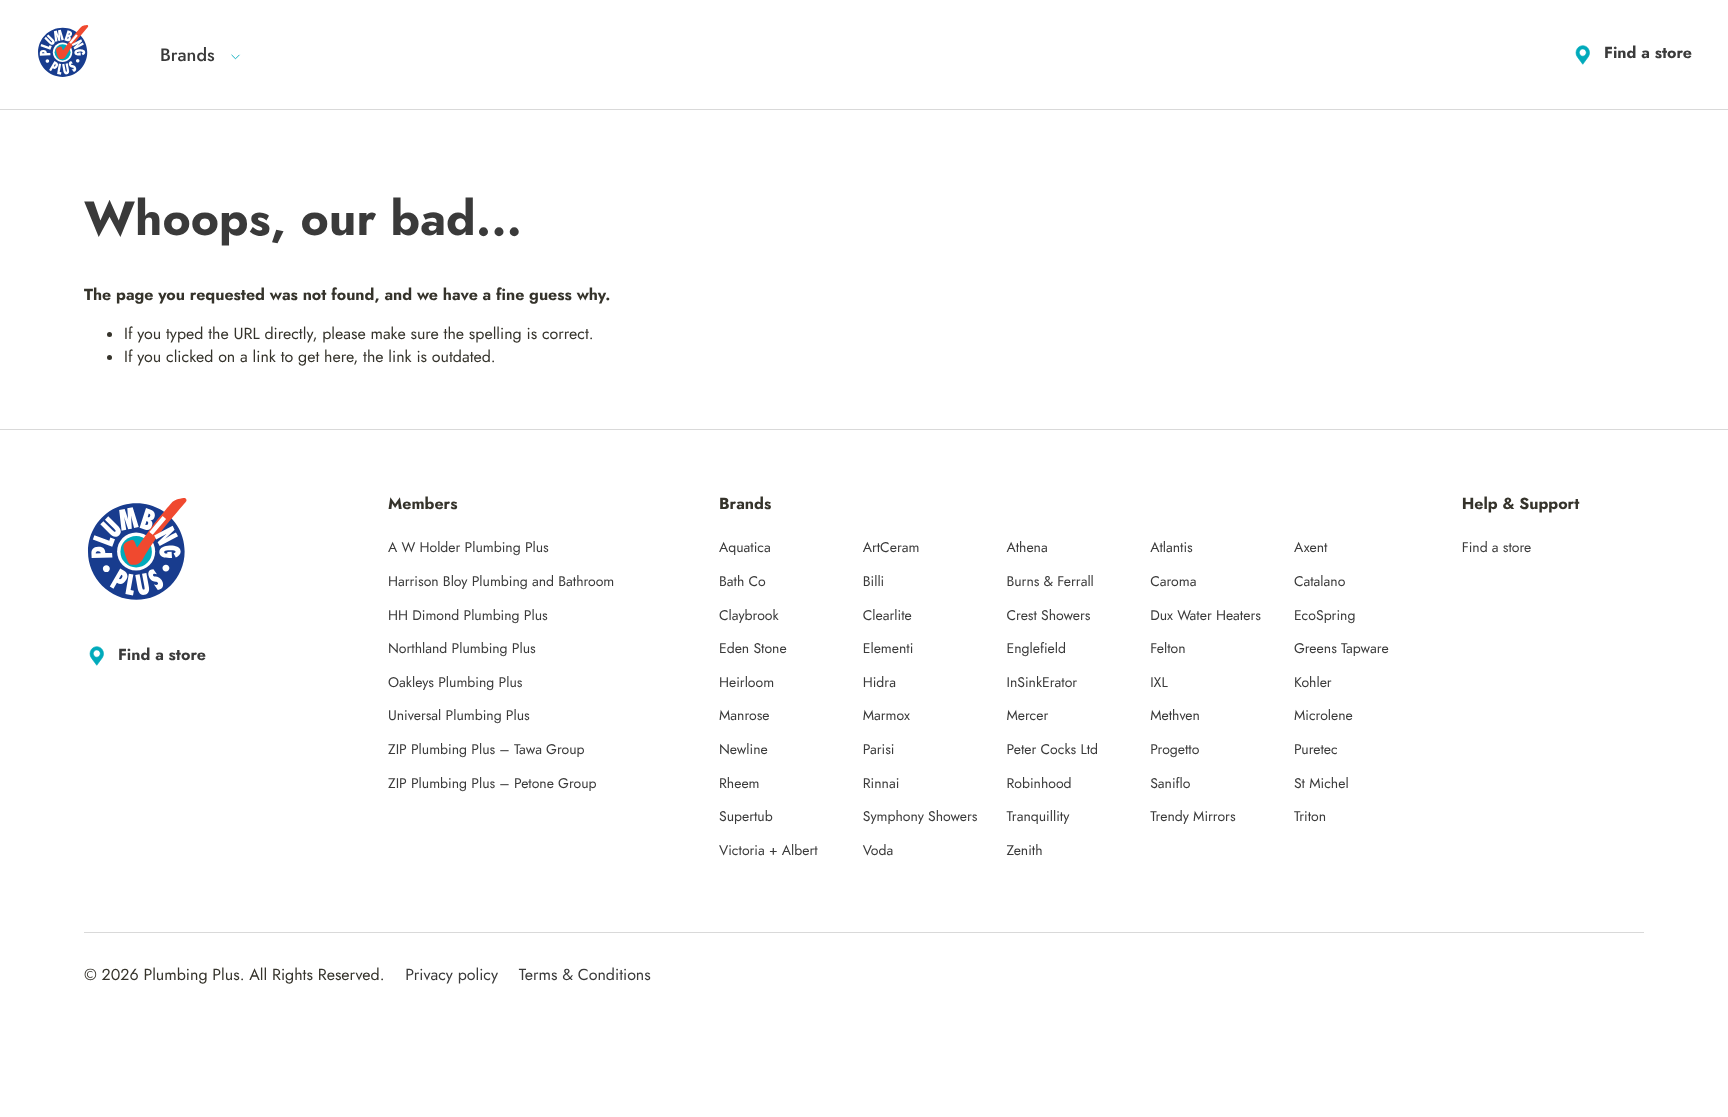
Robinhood (1038, 784)
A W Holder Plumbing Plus (468, 548)
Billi (874, 582)
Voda (878, 851)
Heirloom (746, 683)
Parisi (879, 750)
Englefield (1036, 649)
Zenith (1024, 851)
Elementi (888, 649)
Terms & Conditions (585, 975)
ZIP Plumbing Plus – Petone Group (492, 784)
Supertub (746, 817)
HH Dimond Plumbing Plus (468, 616)
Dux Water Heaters (1205, 616)
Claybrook (749, 616)
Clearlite (887, 616)
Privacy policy (451, 975)
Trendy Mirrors (1192, 817)
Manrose (744, 716)
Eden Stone (753, 649)
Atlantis (1171, 548)
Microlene (1323, 716)
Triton (1310, 817)
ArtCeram (891, 548)
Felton (1167, 649)
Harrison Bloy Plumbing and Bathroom (501, 582)
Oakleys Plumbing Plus (455, 683)
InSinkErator (1041, 683)
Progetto (1174, 750)
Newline (743, 750)
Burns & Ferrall (1049, 582)
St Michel (1321, 784)
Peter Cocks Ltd (1052, 750)
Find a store (1648, 53)
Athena (1026, 548)
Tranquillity (1037, 817)
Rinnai (881, 784)
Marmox (886, 716)
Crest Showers (1048, 616)
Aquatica (745, 548)
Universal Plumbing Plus (459, 716)
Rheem (739, 784)
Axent (1311, 548)
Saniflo (1170, 784)
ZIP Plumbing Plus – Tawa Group (486, 750)
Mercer (1027, 716)
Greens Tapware (1341, 649)
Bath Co (742, 582)
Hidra (879, 683)
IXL (1159, 683)
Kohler (1313, 683)
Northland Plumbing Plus (462, 649)
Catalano (1319, 582)
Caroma (1173, 582)
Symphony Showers (920, 817)
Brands (187, 55)
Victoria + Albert (768, 851)
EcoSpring (1324, 616)
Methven (1175, 716)
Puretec (1316, 750)
